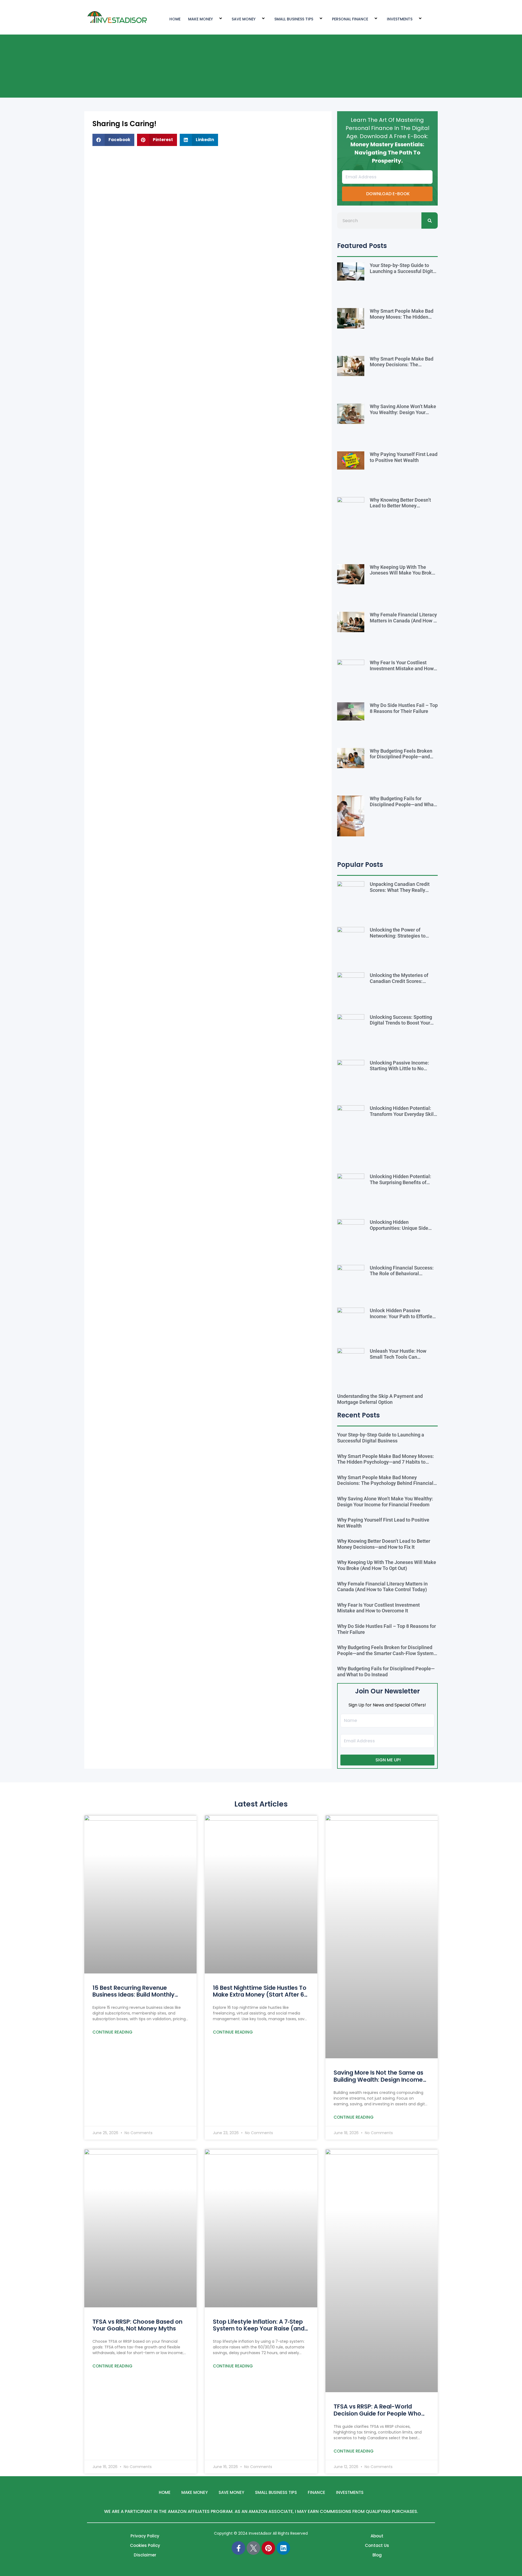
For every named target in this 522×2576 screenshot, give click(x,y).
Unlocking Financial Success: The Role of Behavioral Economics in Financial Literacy (402, 1277)
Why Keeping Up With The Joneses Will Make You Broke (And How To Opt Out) (402, 573)
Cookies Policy (145, 2545)
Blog (377, 2555)
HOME (175, 19)
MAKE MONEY (201, 19)
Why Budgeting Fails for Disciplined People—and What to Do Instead (403, 804)
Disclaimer (145, 2555)
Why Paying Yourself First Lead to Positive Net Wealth (404, 457)
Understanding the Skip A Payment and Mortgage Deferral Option (380, 1399)
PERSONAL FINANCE (350, 19)
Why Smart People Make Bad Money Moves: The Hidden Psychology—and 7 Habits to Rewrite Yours (402, 320)
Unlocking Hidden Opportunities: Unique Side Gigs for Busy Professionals (400, 1228)
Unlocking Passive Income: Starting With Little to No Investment (399, 1069)
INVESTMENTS (400, 19)
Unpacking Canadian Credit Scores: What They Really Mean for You (400, 890)
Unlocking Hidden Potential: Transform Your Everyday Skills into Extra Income (404, 1114)
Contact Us (377, 2545)
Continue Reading (112, 2032)
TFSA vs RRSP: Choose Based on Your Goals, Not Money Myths (137, 2325)
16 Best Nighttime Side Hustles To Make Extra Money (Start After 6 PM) (260, 1995)
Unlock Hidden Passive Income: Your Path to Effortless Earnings (403, 1316)
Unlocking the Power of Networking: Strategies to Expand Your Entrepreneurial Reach (401, 939)
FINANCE (316, 2492)
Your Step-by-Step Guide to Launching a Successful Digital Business (403, 271)
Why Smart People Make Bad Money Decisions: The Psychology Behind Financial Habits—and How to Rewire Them (385, 1483)
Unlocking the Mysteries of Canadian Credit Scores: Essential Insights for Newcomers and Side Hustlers (403, 984)
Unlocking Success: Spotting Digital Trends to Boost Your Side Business (401, 1023)
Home (165, 2492)
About (377, 2536)
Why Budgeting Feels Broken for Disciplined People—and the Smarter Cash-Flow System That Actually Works (404, 760)
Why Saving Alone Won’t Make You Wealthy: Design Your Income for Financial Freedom (403, 412)
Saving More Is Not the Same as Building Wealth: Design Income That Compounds (378, 2079)
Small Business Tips (294, 19)
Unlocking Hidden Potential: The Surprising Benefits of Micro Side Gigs (400, 1182)
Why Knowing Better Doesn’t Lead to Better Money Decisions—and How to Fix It (400, 506)
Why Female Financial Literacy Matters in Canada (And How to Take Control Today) (404, 620)
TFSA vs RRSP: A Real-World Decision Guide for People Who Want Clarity (377, 2413)
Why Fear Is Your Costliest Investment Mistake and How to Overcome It (402, 668)
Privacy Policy (145, 2536)
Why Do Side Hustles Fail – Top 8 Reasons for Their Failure (404, 708)
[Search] (430, 221)
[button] (113, 140)
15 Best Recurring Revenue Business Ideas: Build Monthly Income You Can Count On (133, 1995)
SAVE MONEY (244, 19)
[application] (215, 19)
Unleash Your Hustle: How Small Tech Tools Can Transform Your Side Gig (398, 1357)
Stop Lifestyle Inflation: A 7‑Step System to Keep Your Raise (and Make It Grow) (259, 2328)
